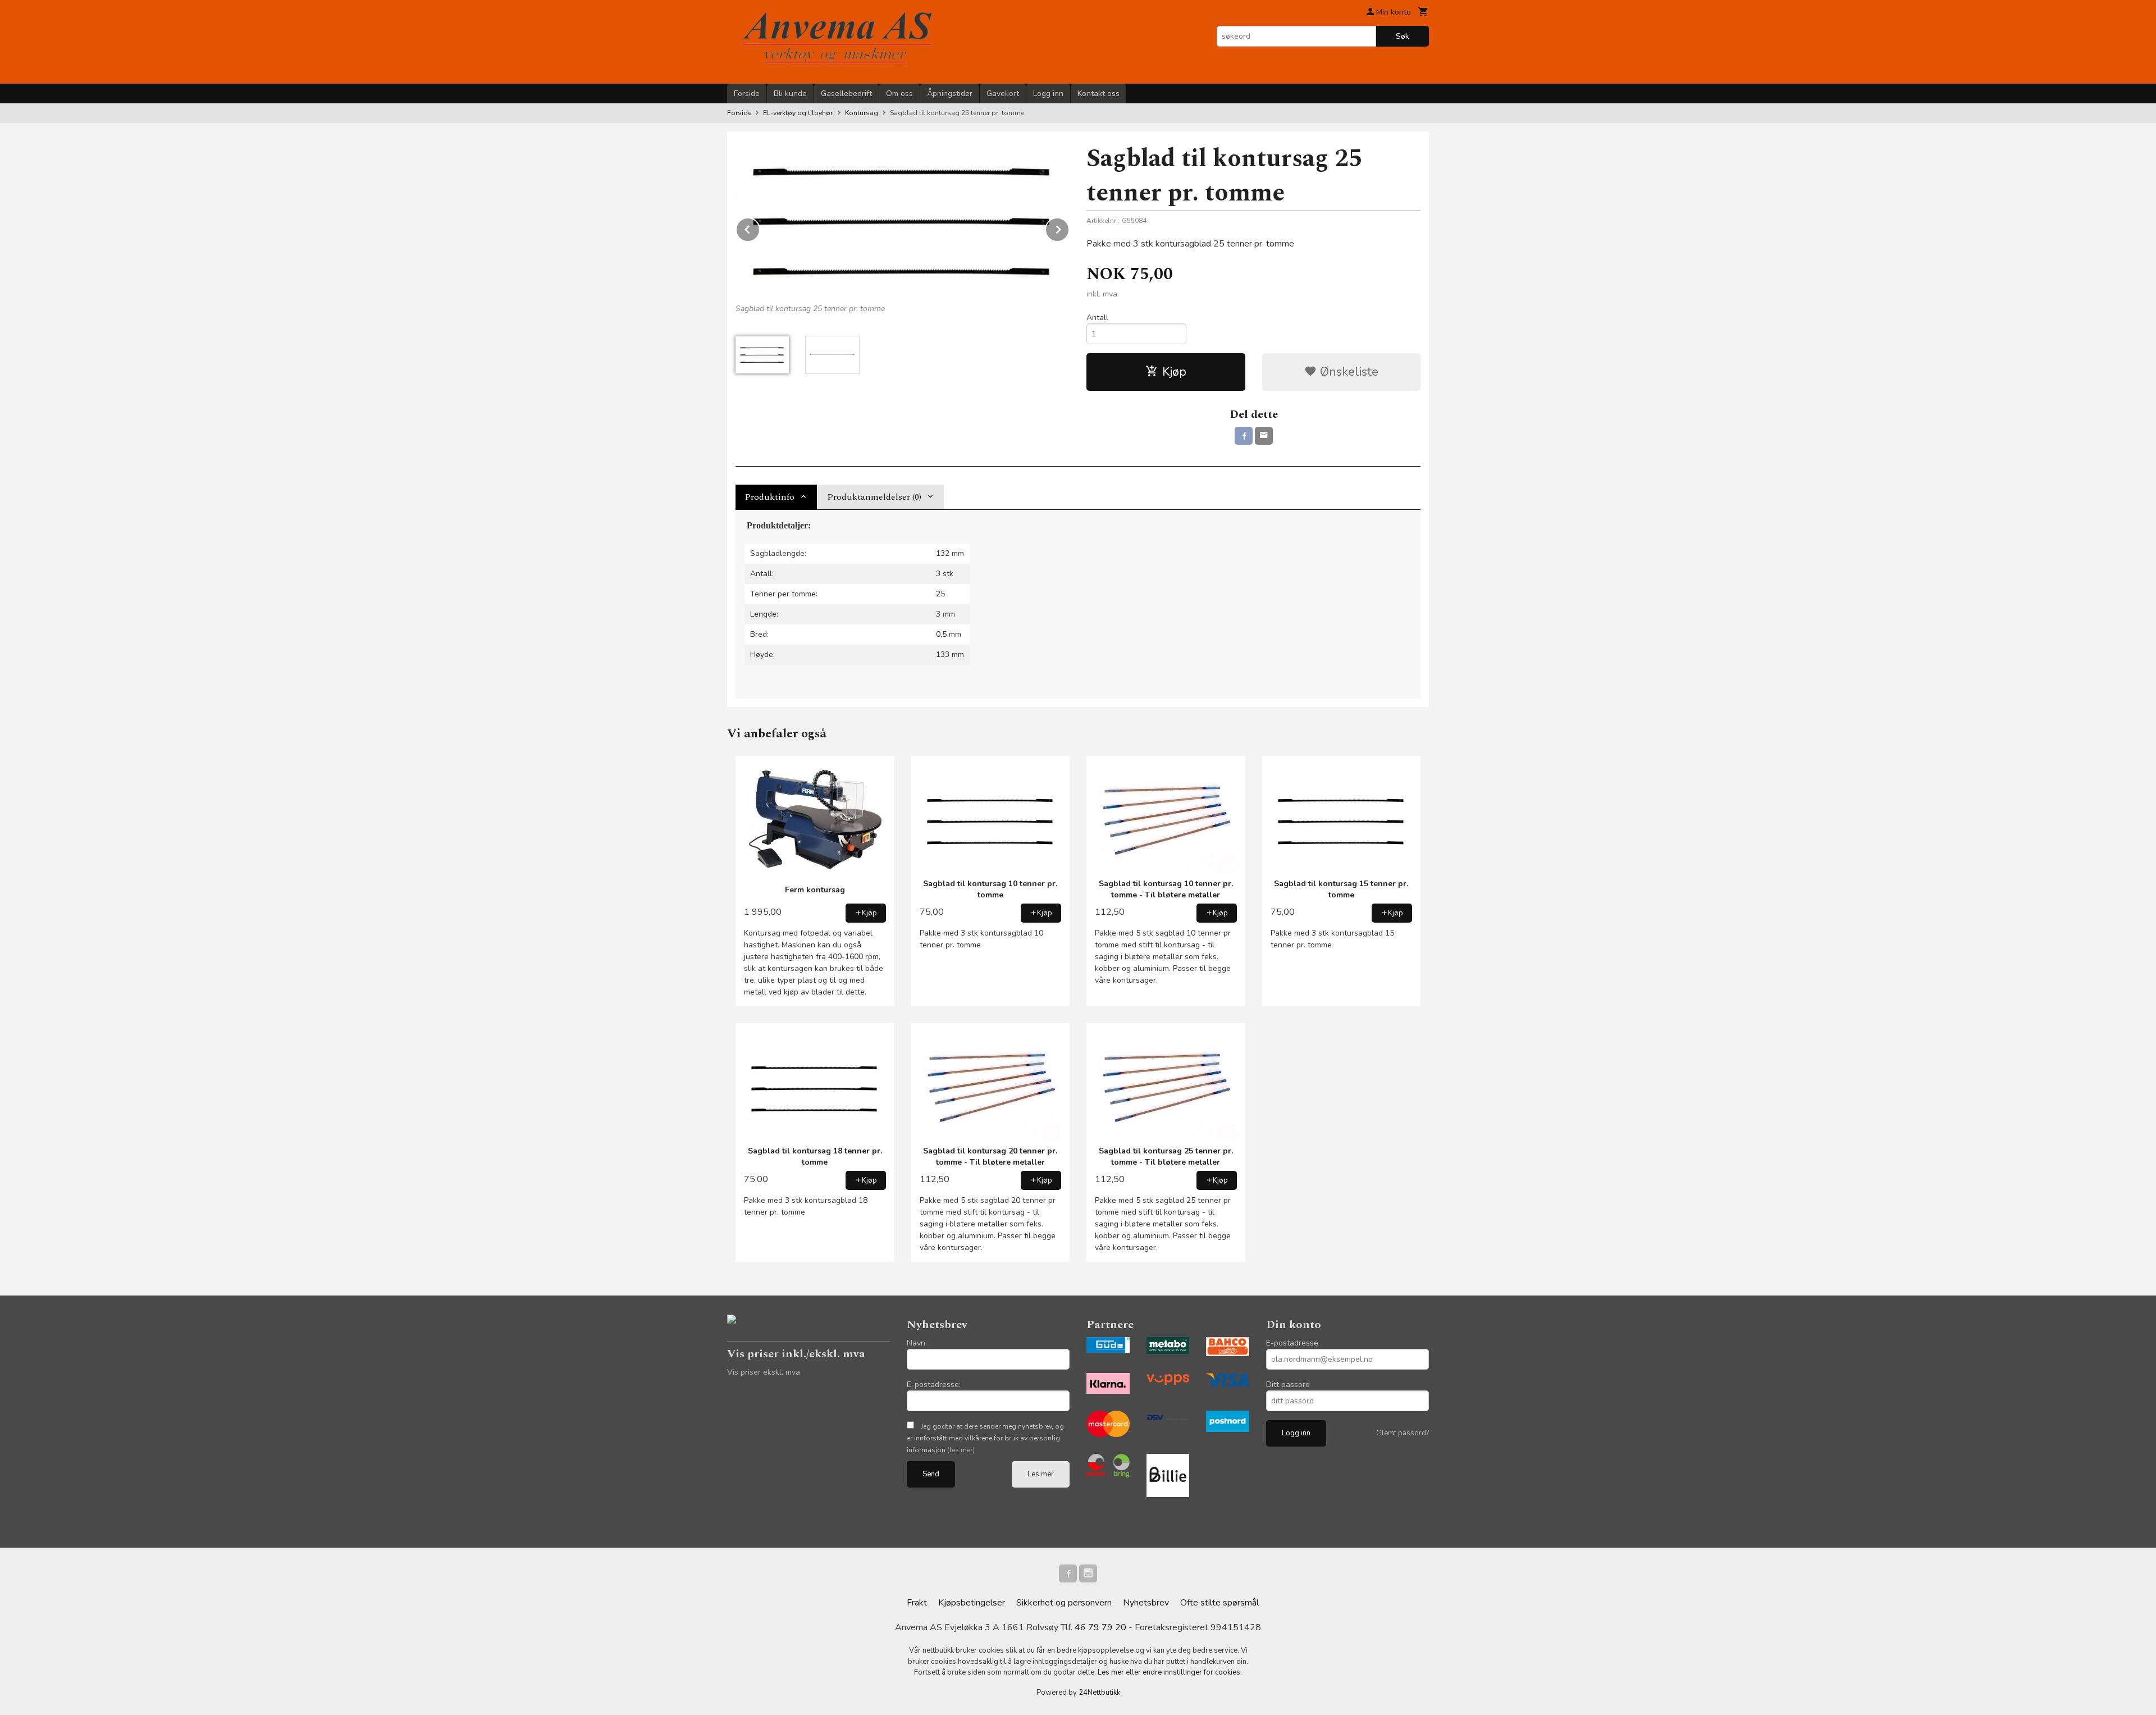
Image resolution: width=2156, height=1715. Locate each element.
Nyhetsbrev (1146, 1603)
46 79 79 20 (1100, 1627)
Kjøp (1174, 372)
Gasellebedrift (846, 93)
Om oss (899, 93)
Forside (747, 93)
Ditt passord (1288, 1385)
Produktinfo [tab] (769, 497)
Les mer (1041, 1474)
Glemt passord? (1403, 1433)
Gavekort (1003, 93)
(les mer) (961, 1450)
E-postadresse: (934, 1385)
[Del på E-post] (1264, 436)
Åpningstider (950, 93)
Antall (1097, 318)
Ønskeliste (1347, 372)
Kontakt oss (1098, 93)
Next (1069, 227)
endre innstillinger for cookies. (1192, 1672)
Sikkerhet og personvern (1064, 1603)
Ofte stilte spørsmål (1219, 1603)
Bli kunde (790, 93)
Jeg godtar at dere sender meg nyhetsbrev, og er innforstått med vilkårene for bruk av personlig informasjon (985, 1438)
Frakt (917, 1603)
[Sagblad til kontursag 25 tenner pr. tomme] (903, 219)
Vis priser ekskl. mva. (764, 1372)
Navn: (917, 1343)
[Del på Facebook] (1244, 436)
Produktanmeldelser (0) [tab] (874, 497)
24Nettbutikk (1099, 1693)
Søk (1403, 36)
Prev (760, 227)
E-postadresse (1292, 1343)
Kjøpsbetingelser (972, 1603)
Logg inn (1048, 93)
